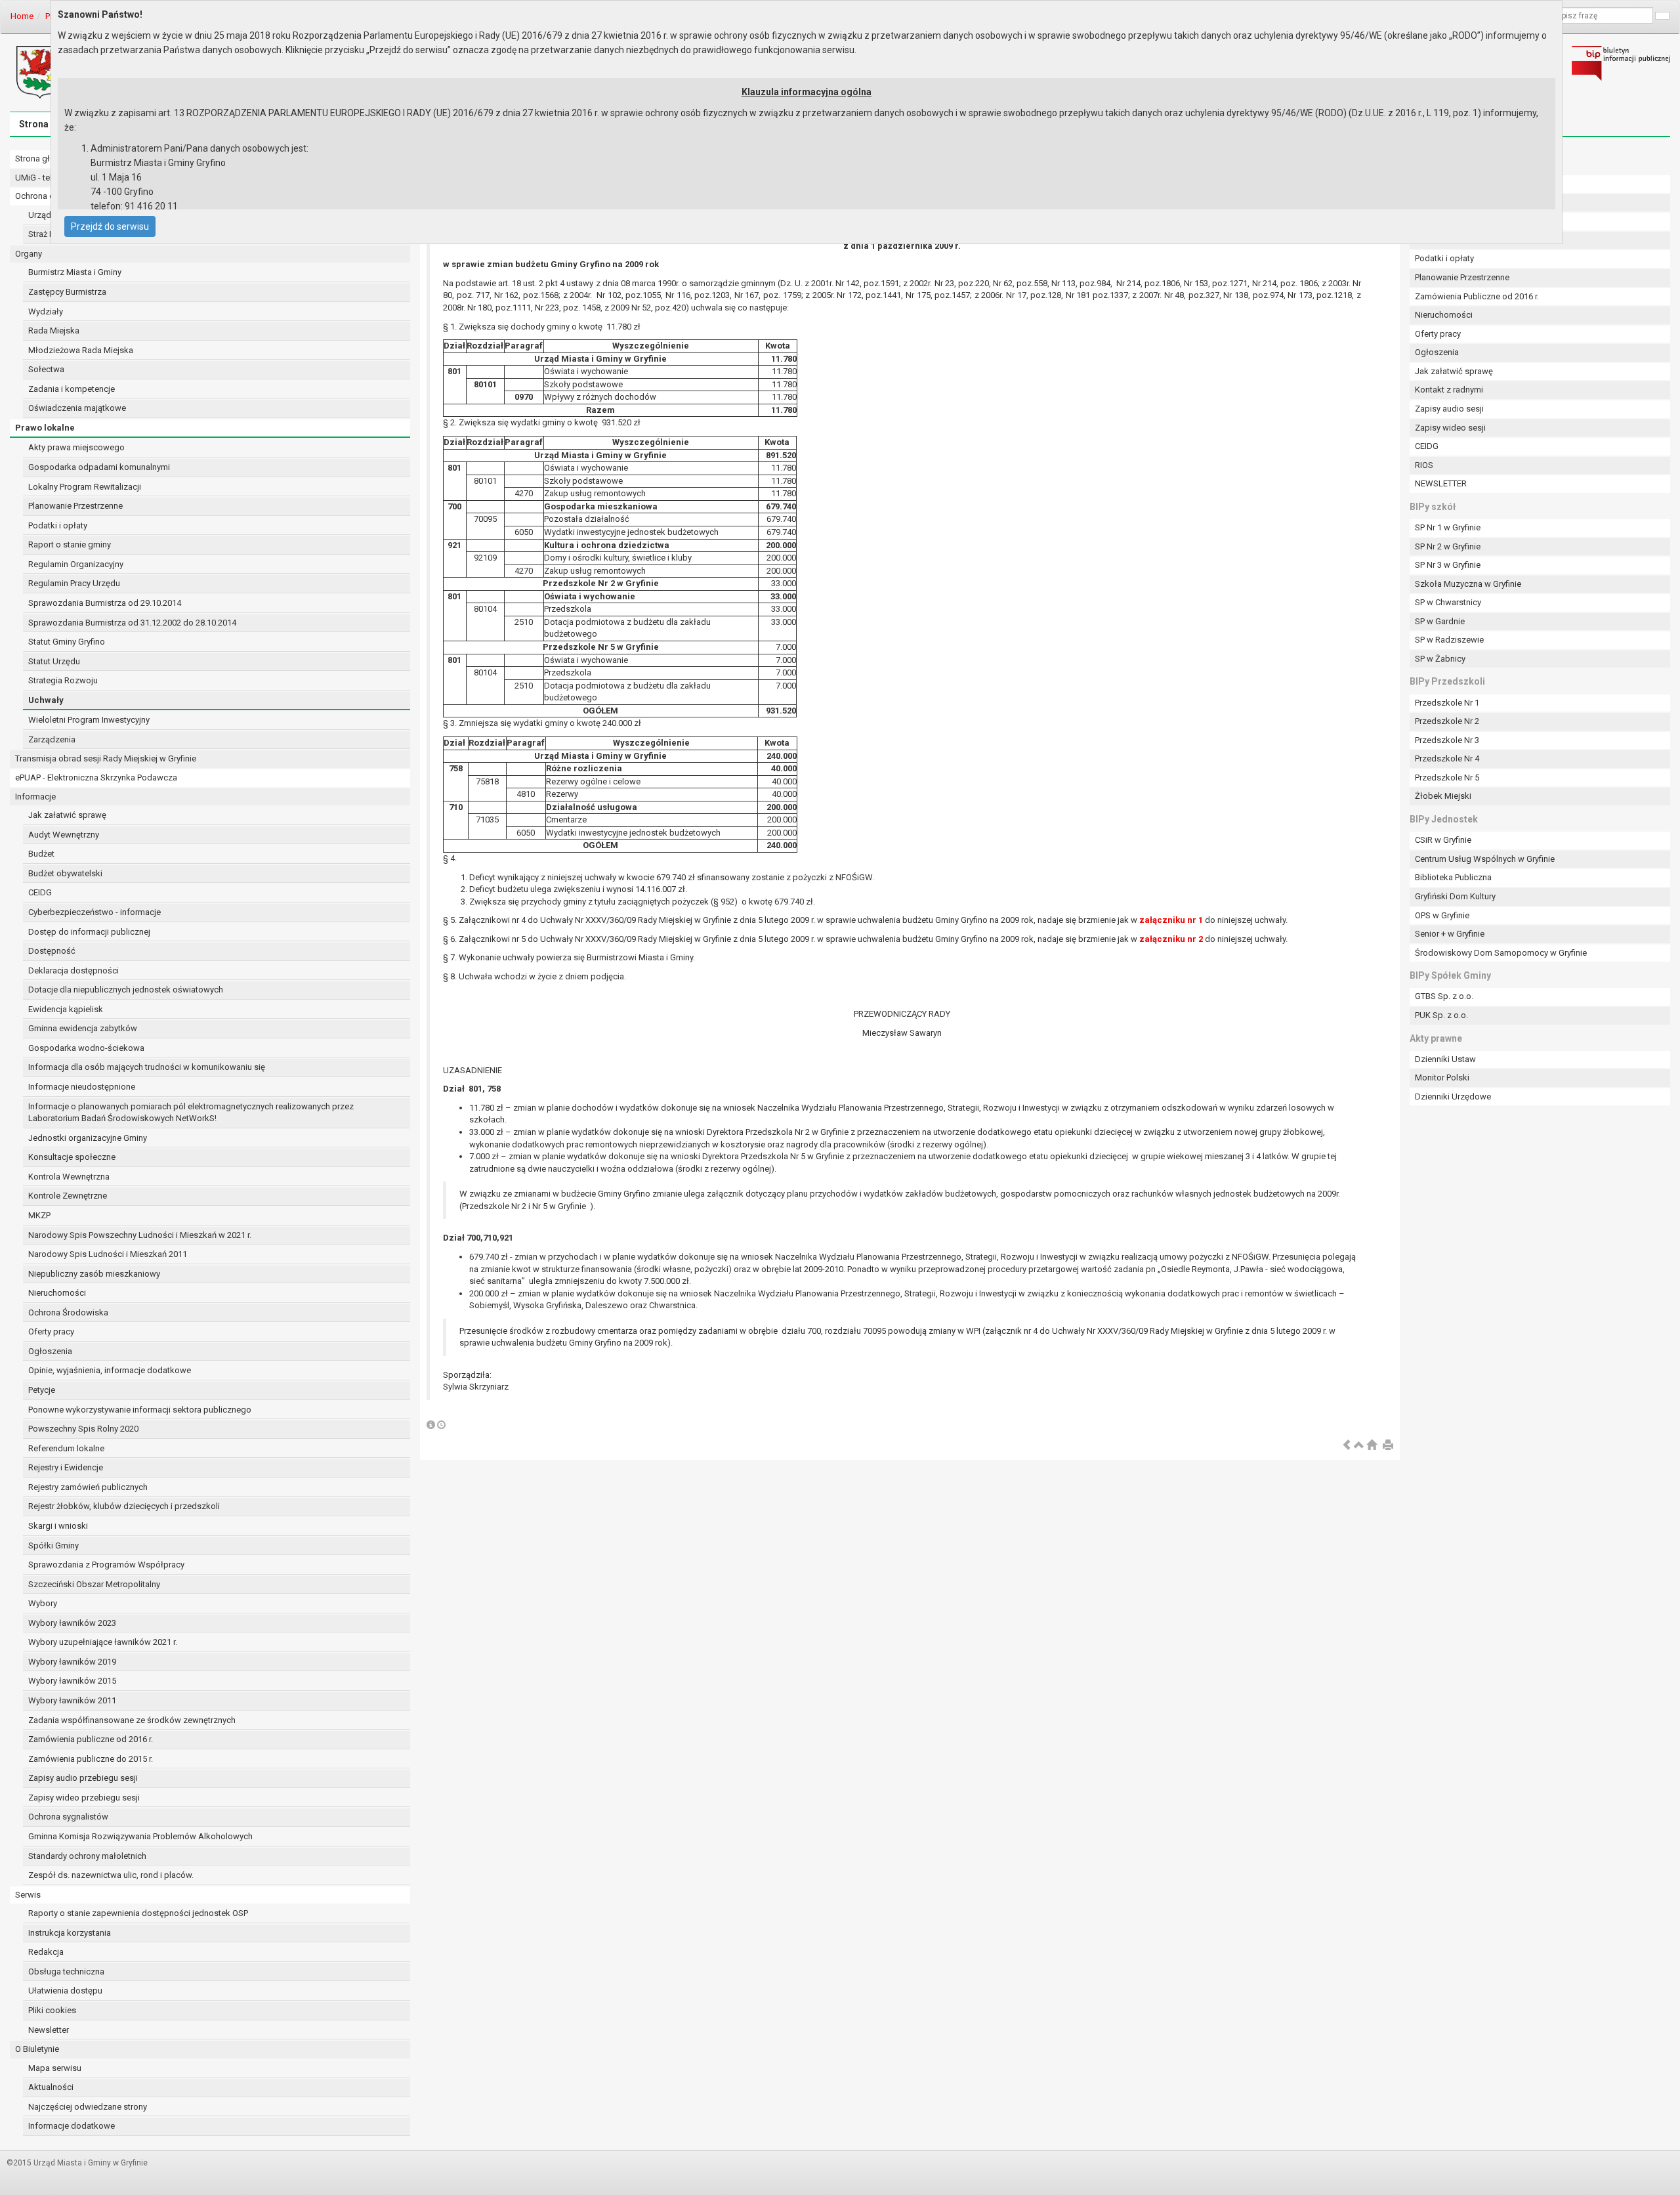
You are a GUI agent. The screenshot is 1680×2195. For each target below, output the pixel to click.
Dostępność (52, 951)
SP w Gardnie (1440, 621)
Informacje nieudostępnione (82, 1087)
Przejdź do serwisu (110, 226)
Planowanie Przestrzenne (75, 506)
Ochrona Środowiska (68, 1312)
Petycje (42, 1390)
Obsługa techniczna (66, 1971)
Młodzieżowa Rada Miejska (81, 350)
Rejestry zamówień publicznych (88, 1487)
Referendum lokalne (66, 1448)
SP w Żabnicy (1440, 659)
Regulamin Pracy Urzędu (74, 583)
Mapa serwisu (55, 2068)
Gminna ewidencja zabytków (83, 1028)
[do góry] (1359, 1446)
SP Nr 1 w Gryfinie (1448, 527)
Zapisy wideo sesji (1450, 428)
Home (22, 16)
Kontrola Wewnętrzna (69, 1177)
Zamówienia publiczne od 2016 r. (91, 1739)
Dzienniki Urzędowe (1453, 1097)
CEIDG (40, 892)
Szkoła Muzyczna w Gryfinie (1468, 584)
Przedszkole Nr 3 (1447, 740)
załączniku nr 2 (1171, 939)
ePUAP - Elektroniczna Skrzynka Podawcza (96, 778)
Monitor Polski (1442, 1077)
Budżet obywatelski (65, 873)
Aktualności (51, 2087)
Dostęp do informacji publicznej (89, 932)
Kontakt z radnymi (1449, 390)
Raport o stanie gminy (70, 544)
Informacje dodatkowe (72, 2126)
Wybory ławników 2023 (72, 1623)
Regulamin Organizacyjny (76, 564)
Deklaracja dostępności (73, 970)
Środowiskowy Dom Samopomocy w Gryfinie (1501, 953)
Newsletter (49, 2030)
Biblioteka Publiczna (1453, 877)
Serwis (28, 1895)
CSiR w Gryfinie (1443, 840)
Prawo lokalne (45, 428)
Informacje (35, 797)
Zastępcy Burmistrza (67, 292)
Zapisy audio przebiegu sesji (83, 1778)
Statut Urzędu (54, 661)
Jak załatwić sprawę (67, 815)
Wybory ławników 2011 (72, 1700)
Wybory (43, 1603)
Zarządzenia (52, 739)
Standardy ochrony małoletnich (87, 1856)
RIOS (1424, 465)
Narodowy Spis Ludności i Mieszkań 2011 (108, 1254)
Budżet (41, 854)
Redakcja (46, 1952)
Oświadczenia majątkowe (77, 408)
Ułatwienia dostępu (65, 1991)
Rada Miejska (54, 330)
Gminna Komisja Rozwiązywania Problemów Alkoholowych (140, 1836)
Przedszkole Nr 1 (1447, 703)
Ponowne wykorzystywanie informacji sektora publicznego (140, 1410)
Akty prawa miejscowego (76, 447)
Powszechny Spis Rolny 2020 (83, 1429)
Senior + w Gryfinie (1450, 934)
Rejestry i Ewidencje (66, 1467)
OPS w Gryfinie (1442, 915)
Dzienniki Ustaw (1445, 1059)
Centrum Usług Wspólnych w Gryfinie (1485, 859)
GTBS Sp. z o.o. (1444, 996)
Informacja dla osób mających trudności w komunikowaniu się (147, 1067)
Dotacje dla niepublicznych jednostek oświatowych (126, 990)
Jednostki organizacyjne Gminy (88, 1138)
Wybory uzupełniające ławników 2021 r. (103, 1642)
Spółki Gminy (53, 1545)
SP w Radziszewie (1449, 640)
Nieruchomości (57, 1293)
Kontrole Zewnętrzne (68, 1196)
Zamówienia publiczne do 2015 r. (91, 1759)
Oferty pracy (51, 1332)
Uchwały (46, 700)
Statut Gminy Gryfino (67, 642)
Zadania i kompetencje (72, 389)
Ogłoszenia (50, 1351)
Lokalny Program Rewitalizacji (85, 487)
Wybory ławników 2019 (72, 1662)
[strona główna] (1372, 1446)
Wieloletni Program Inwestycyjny (89, 720)
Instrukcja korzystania (70, 1933)
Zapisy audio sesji (1449, 409)
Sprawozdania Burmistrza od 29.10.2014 (105, 603)
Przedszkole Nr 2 (1447, 721)
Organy (29, 254)
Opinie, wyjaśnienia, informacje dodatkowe (110, 1370)
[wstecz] (1347, 1446)
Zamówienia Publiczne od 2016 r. (1477, 296)
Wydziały (46, 311)
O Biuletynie (37, 2049)
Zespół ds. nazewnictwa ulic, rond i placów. (111, 1875)
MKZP (39, 1215)
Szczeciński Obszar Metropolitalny (94, 1584)
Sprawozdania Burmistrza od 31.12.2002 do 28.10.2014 (132, 623)
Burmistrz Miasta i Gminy (75, 272)
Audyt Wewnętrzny (64, 835)
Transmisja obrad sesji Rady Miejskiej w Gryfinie (106, 758)
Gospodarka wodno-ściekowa (86, 1048)
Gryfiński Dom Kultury (1455, 896)
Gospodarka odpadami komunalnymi (99, 467)
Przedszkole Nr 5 (1447, 778)
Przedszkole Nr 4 (1447, 758)
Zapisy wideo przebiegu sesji (84, 1798)
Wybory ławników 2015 (72, 1681)
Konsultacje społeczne (72, 1157)
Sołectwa (46, 369)
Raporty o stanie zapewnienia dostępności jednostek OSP (138, 1913)
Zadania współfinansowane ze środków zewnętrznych (132, 1720)
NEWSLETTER (1441, 483)
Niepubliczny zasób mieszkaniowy (94, 1274)
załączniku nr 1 (1171, 920)
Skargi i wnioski (58, 1526)
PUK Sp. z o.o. (1441, 1015)
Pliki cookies (52, 2010)
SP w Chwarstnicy (1448, 602)
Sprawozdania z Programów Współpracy (106, 1565)
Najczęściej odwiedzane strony (88, 2107)
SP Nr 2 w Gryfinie (1448, 546)
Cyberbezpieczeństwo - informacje (94, 912)
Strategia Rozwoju (63, 680)
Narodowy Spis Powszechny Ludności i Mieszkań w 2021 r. (140, 1235)
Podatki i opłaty (58, 525)
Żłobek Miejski (1443, 796)
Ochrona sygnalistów (68, 1817)
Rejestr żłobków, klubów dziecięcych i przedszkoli (124, 1506)
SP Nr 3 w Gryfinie (1448, 565)
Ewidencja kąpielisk (66, 1009)
